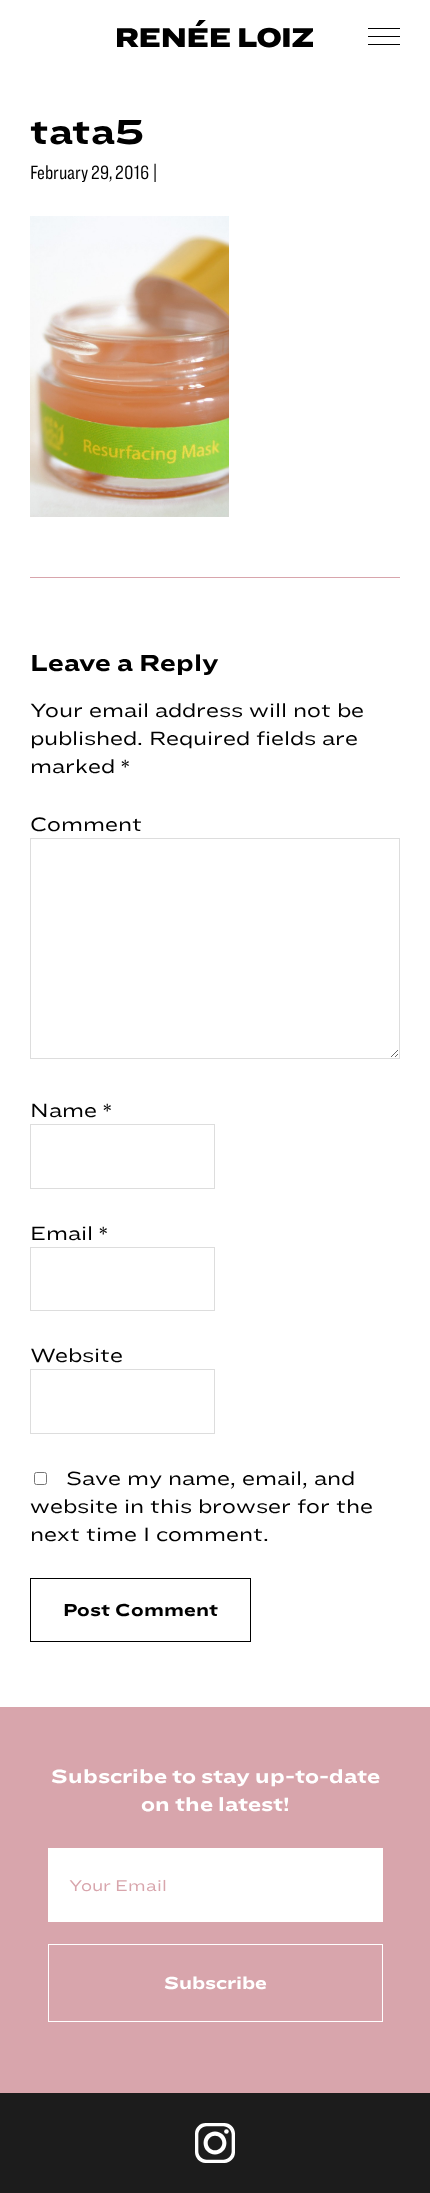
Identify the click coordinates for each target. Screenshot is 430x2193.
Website (76, 1354)
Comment (86, 823)
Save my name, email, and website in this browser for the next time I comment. (201, 1505)
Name (71, 1109)
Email (69, 1232)
